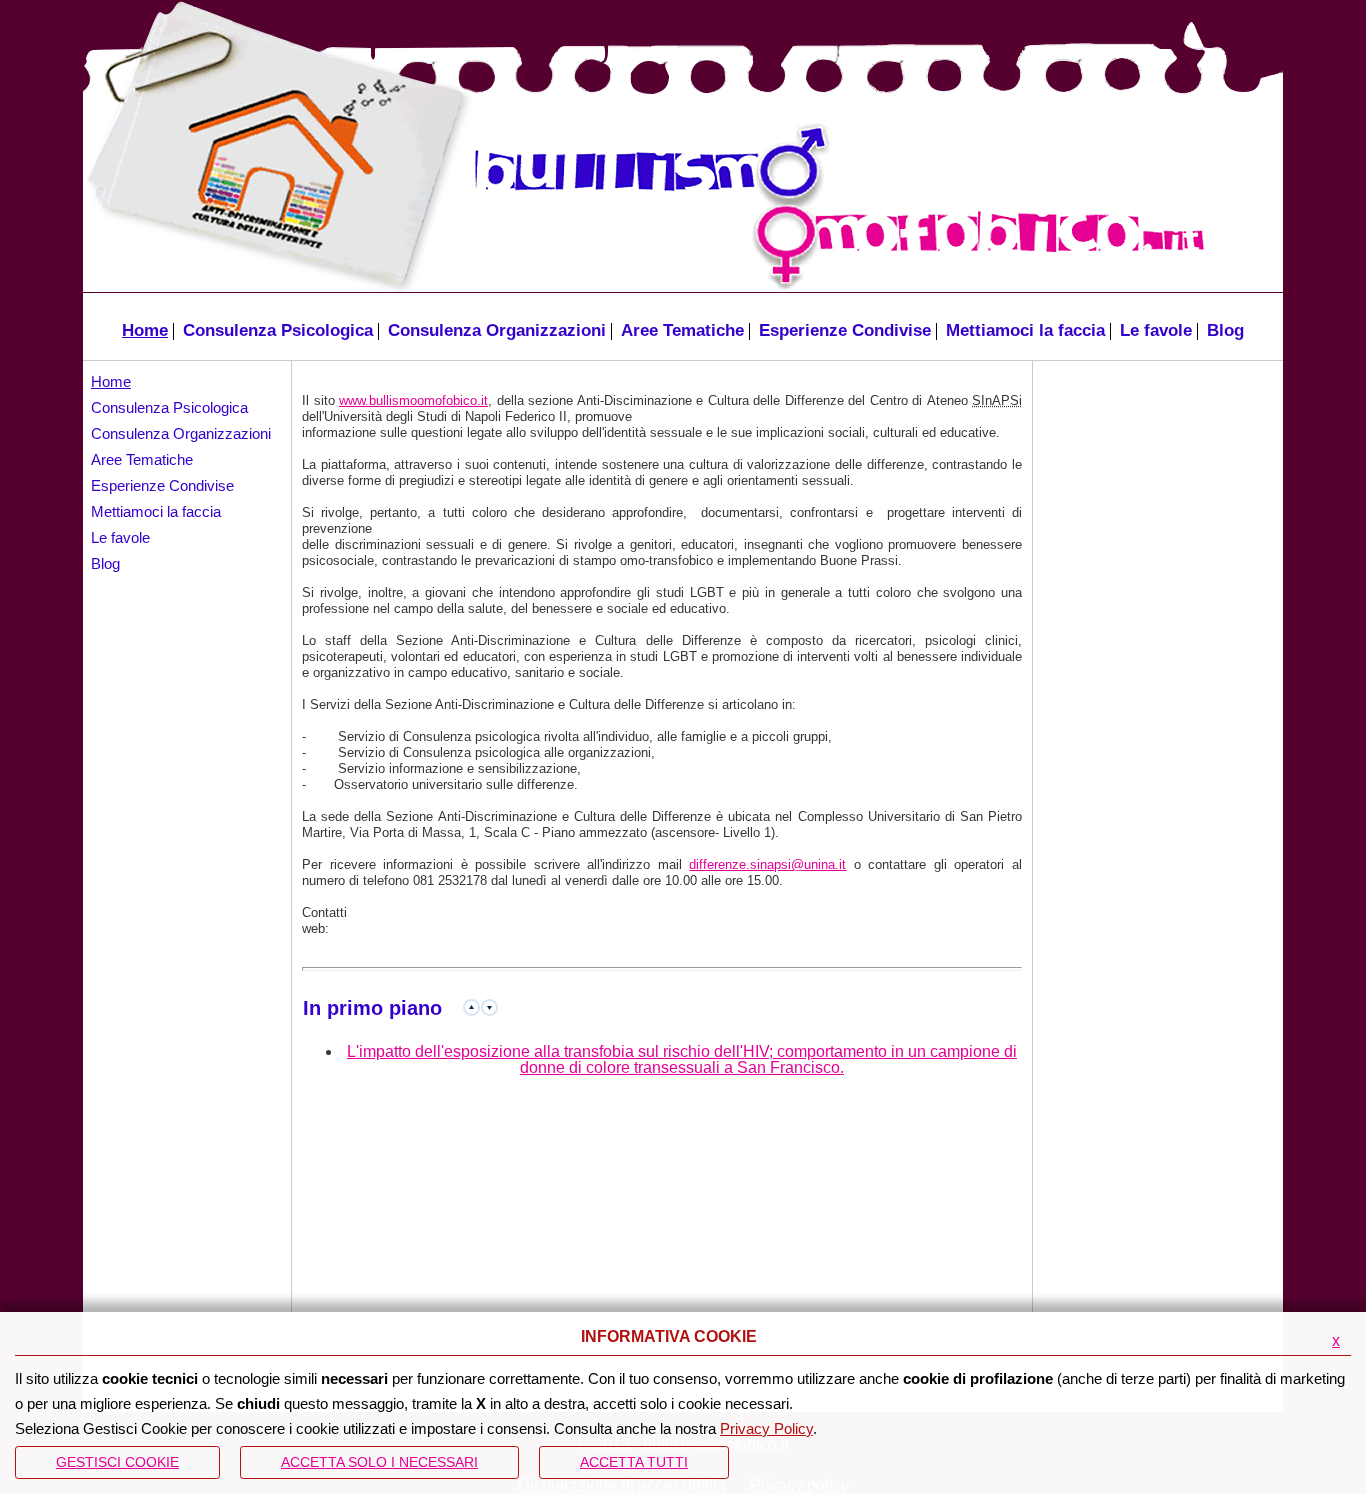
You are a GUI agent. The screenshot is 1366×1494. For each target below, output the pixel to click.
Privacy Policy (766, 1428)
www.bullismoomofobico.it (413, 400)
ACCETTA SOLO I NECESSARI (379, 1462)
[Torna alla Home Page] (270, 147)
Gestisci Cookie (117, 1462)
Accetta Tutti (634, 1462)
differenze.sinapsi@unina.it (767, 864)
